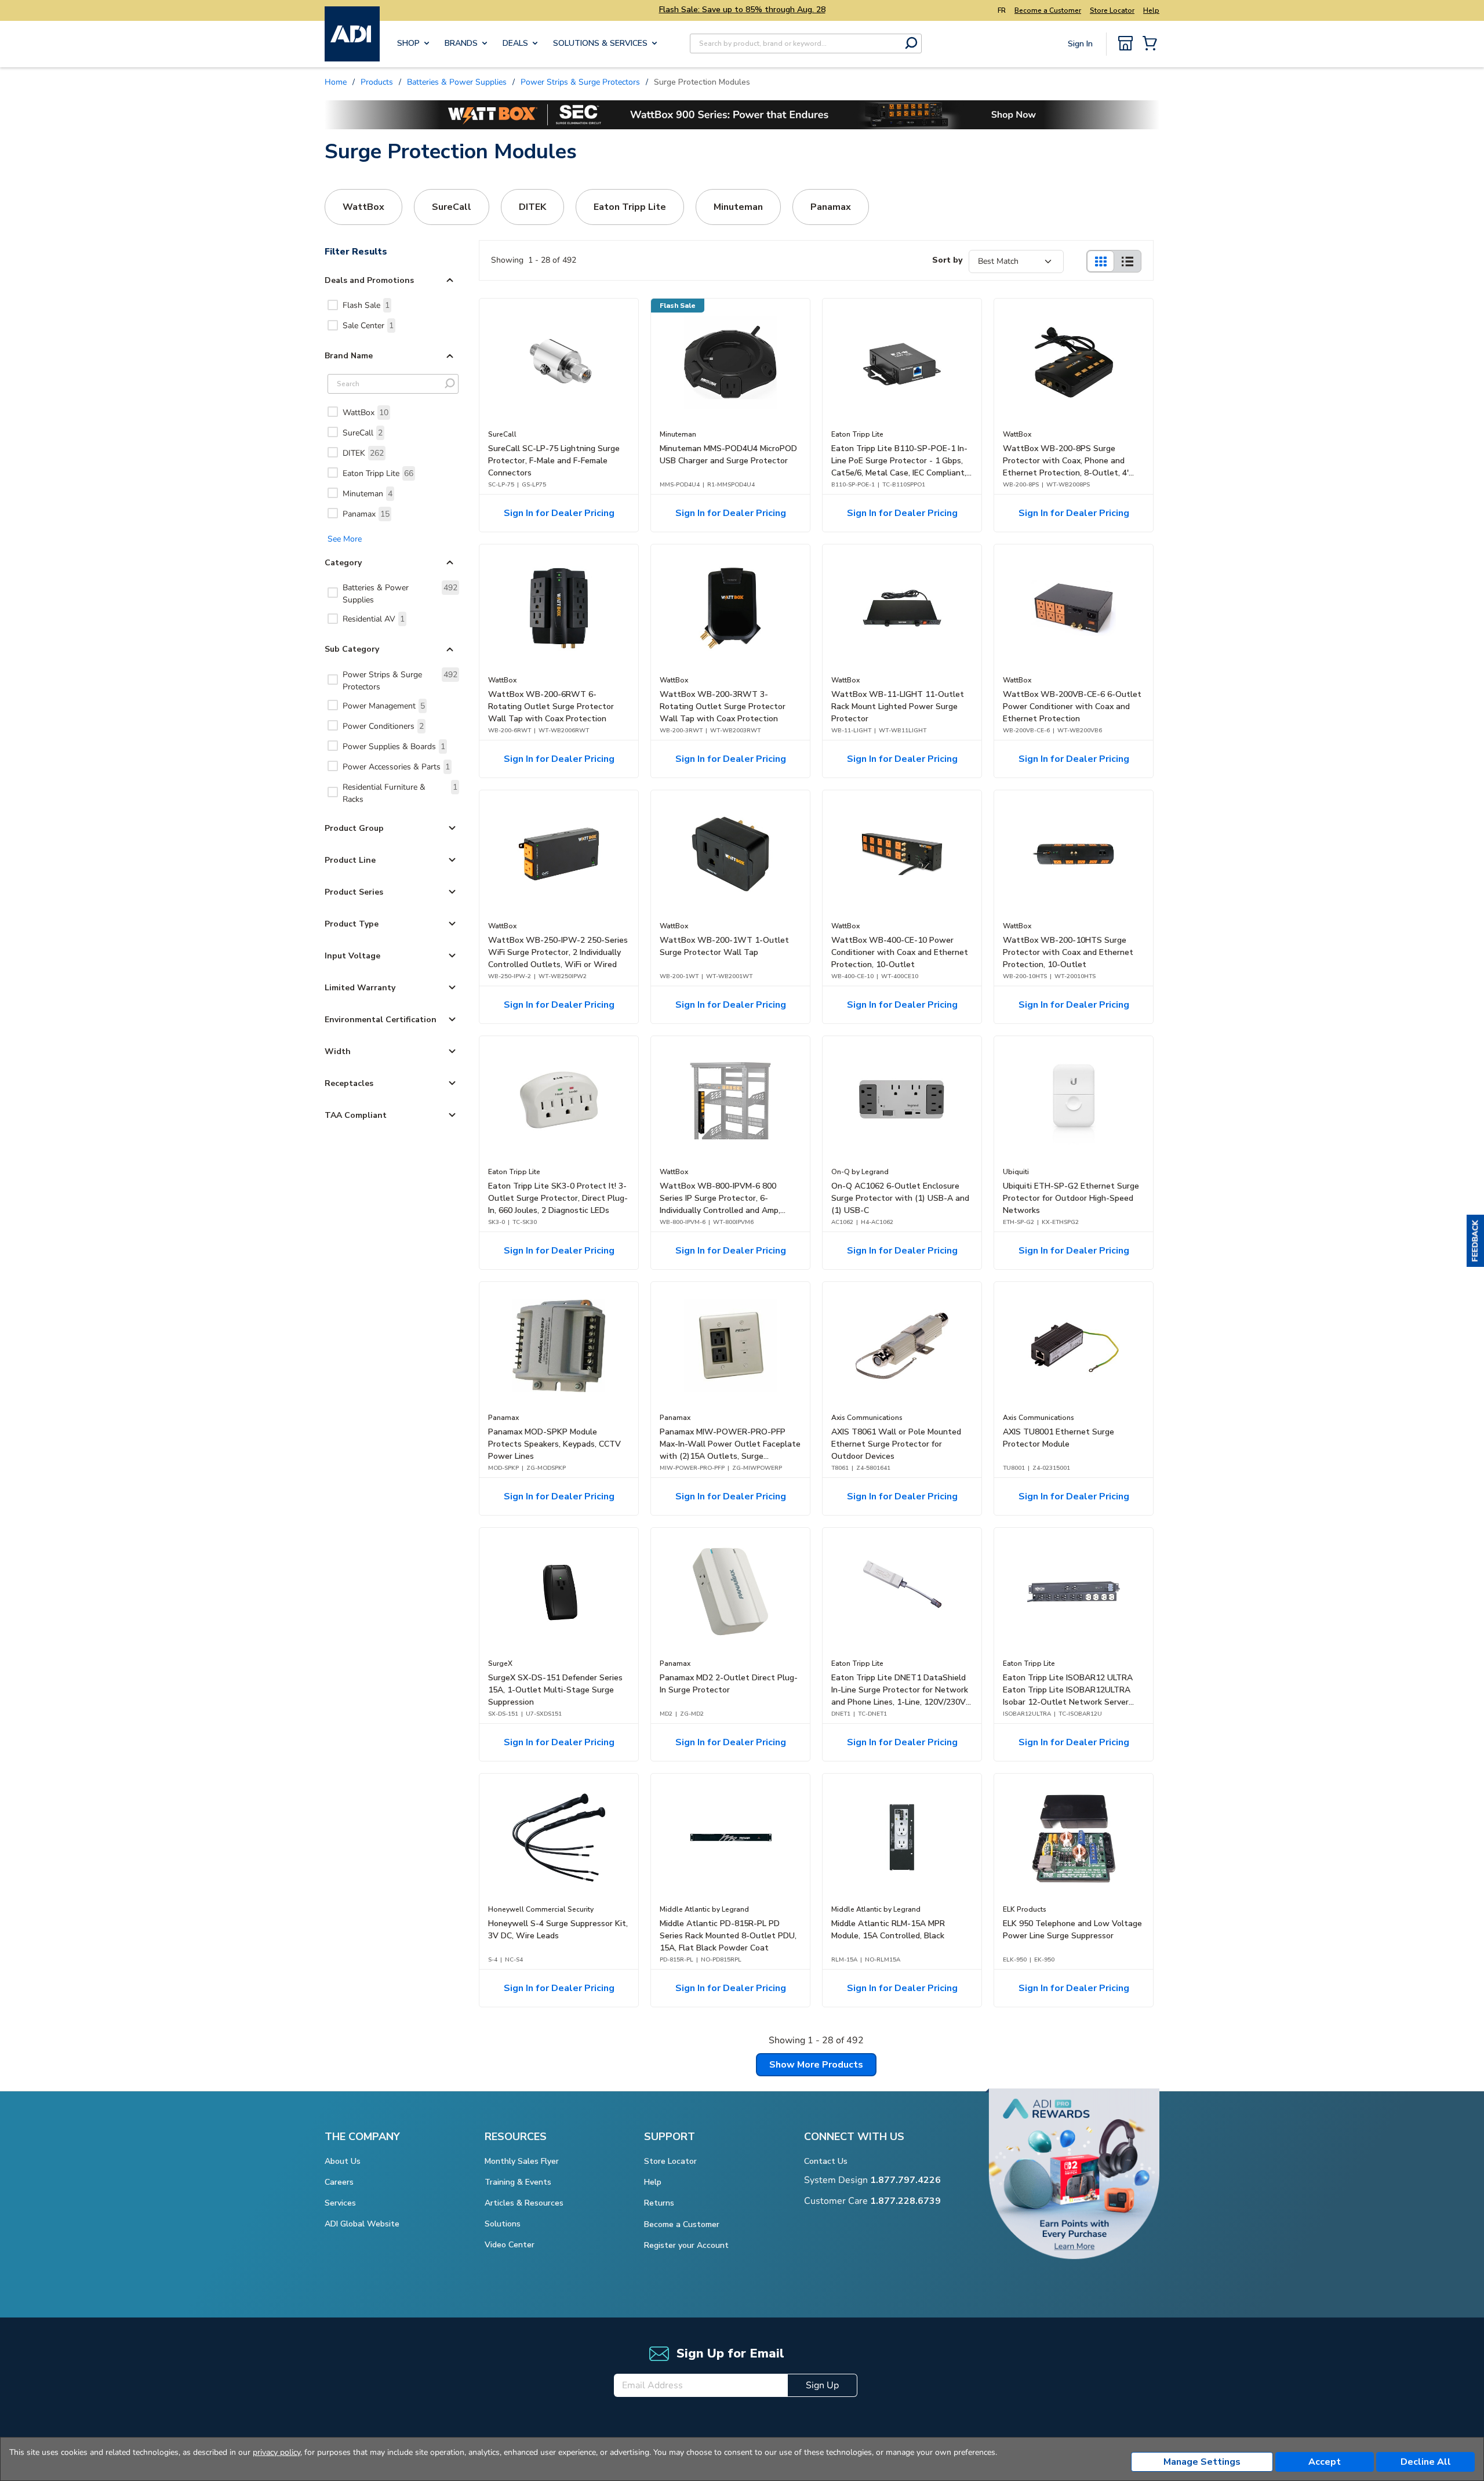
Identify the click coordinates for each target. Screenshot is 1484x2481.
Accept (1325, 2462)
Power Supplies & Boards (394, 747)
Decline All (1426, 2462)
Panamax (366, 514)
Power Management (384, 706)
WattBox (365, 413)
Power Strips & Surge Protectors (400, 681)
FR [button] (1002, 10)
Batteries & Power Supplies (400, 594)
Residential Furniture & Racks (400, 793)
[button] (1475, 1241)
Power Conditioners (383, 726)
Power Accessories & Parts (396, 767)
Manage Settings (1202, 2462)
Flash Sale (366, 305)
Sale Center (368, 326)
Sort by (947, 260)
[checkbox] (333, 305)
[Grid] (1100, 261)
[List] (1127, 261)
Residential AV (374, 619)
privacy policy (277, 2452)
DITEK (363, 453)
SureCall (363, 433)
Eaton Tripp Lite (378, 473)
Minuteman (368, 494)
